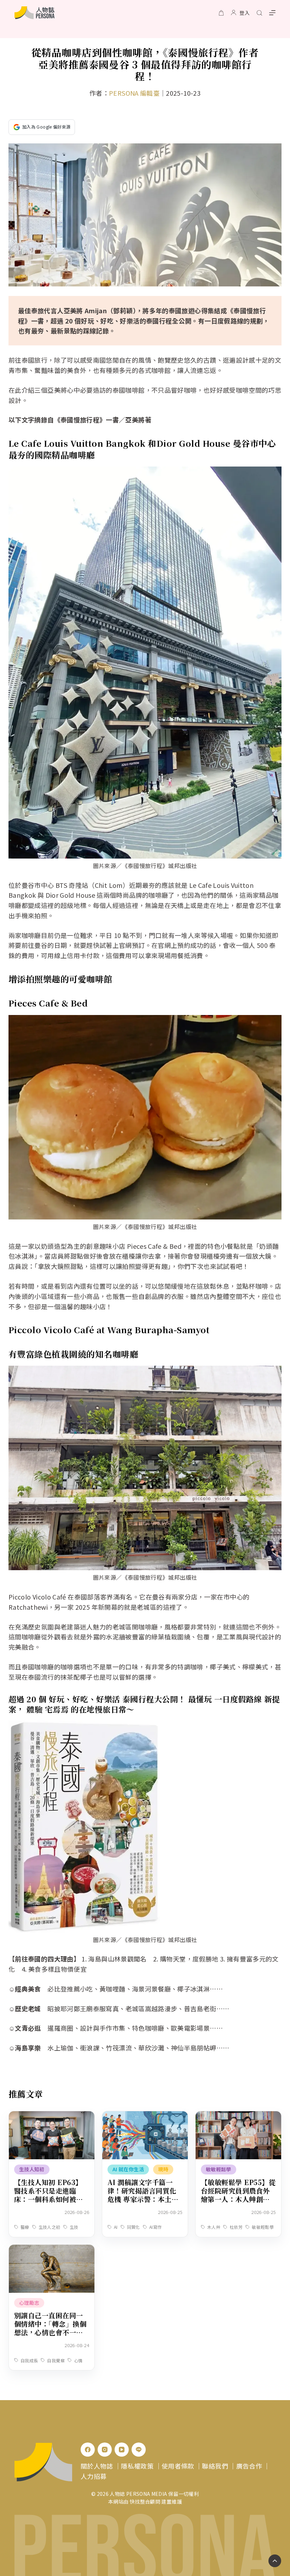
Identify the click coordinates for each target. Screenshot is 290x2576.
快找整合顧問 (145, 2501)
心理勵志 (29, 2303)
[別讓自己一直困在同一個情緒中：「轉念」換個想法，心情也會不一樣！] (52, 2250)
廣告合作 (249, 2466)
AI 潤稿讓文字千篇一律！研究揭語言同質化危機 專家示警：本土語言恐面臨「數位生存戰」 (145, 2195)
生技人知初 (32, 2169)
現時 (163, 2169)
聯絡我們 (215, 2466)
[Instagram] (105, 2450)
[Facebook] (88, 2450)
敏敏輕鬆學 (219, 2169)
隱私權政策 (137, 2466)
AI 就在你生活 (128, 2169)
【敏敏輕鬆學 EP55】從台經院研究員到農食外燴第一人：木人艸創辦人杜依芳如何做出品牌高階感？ (238, 2199)
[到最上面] (275, 2561)
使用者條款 (178, 2466)
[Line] (139, 2450)
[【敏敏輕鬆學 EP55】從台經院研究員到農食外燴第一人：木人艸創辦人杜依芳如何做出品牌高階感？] (238, 2116)
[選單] (272, 13)
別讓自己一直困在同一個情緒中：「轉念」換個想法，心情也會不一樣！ (50, 2328)
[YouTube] (122, 2450)
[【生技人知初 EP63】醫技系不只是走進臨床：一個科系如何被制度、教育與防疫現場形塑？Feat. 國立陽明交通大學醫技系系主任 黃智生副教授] (52, 2116)
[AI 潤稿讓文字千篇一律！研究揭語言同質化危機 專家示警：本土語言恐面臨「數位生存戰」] (145, 2116)
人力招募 (94, 2476)
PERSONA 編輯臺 (134, 93)
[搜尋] (259, 13)
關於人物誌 (97, 2466)
